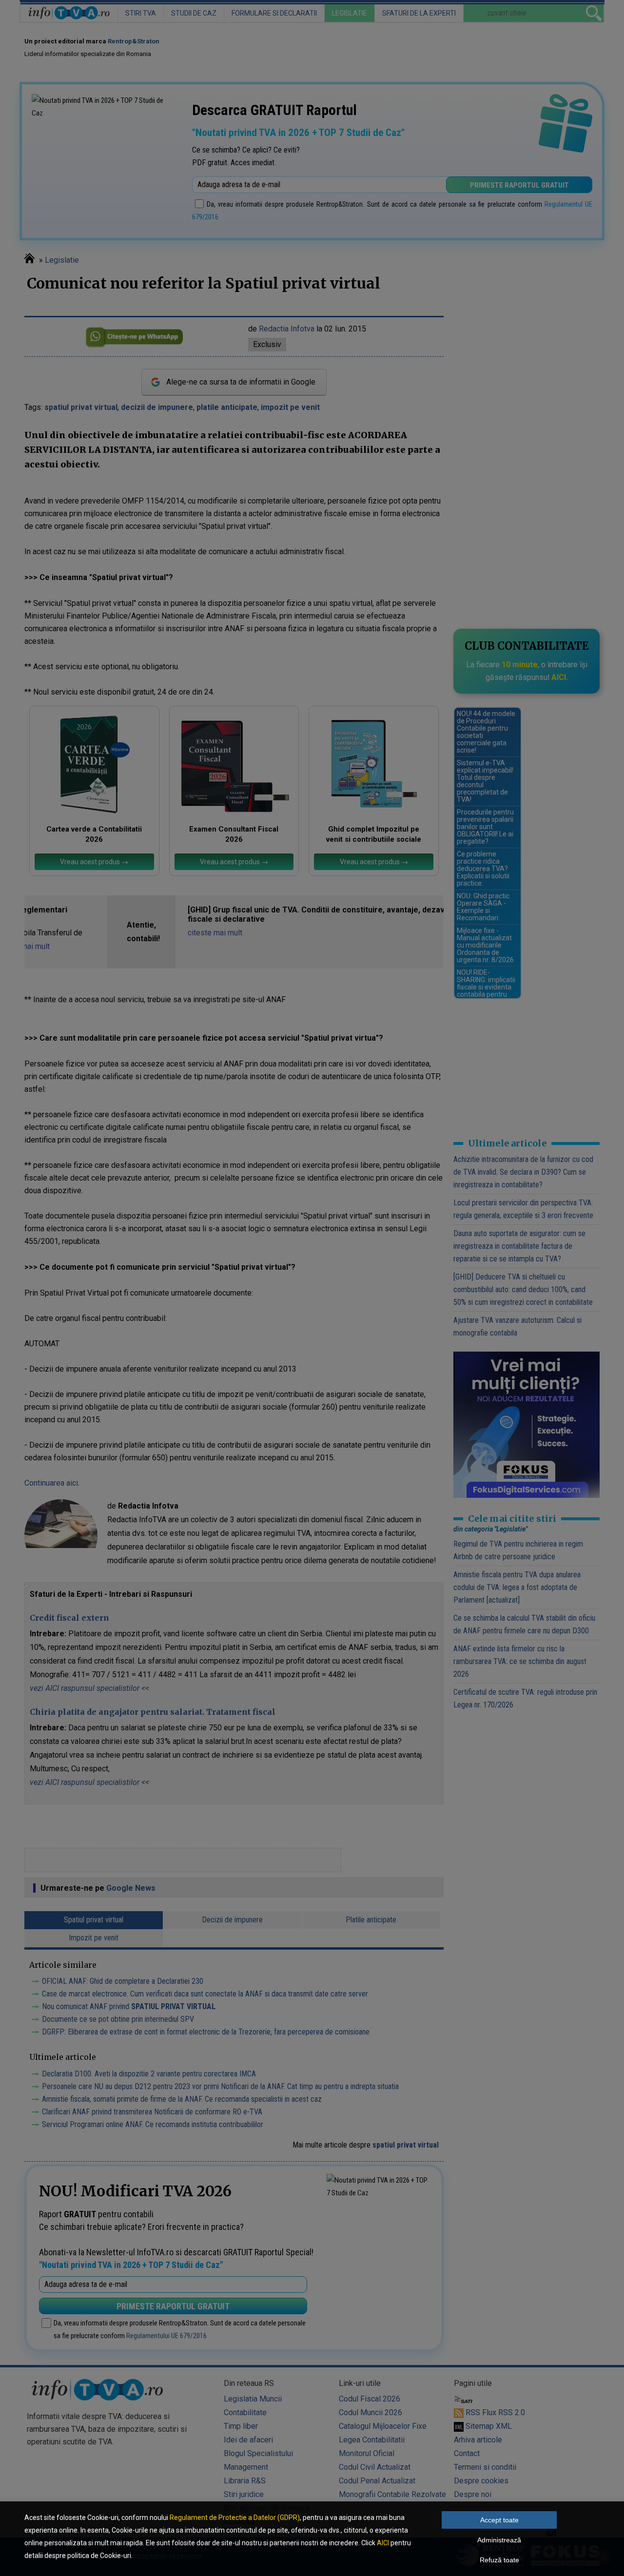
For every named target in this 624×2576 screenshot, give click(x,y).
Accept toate (499, 2520)
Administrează (499, 2540)
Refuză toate (499, 2560)
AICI (383, 2543)
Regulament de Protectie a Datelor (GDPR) (235, 2518)
